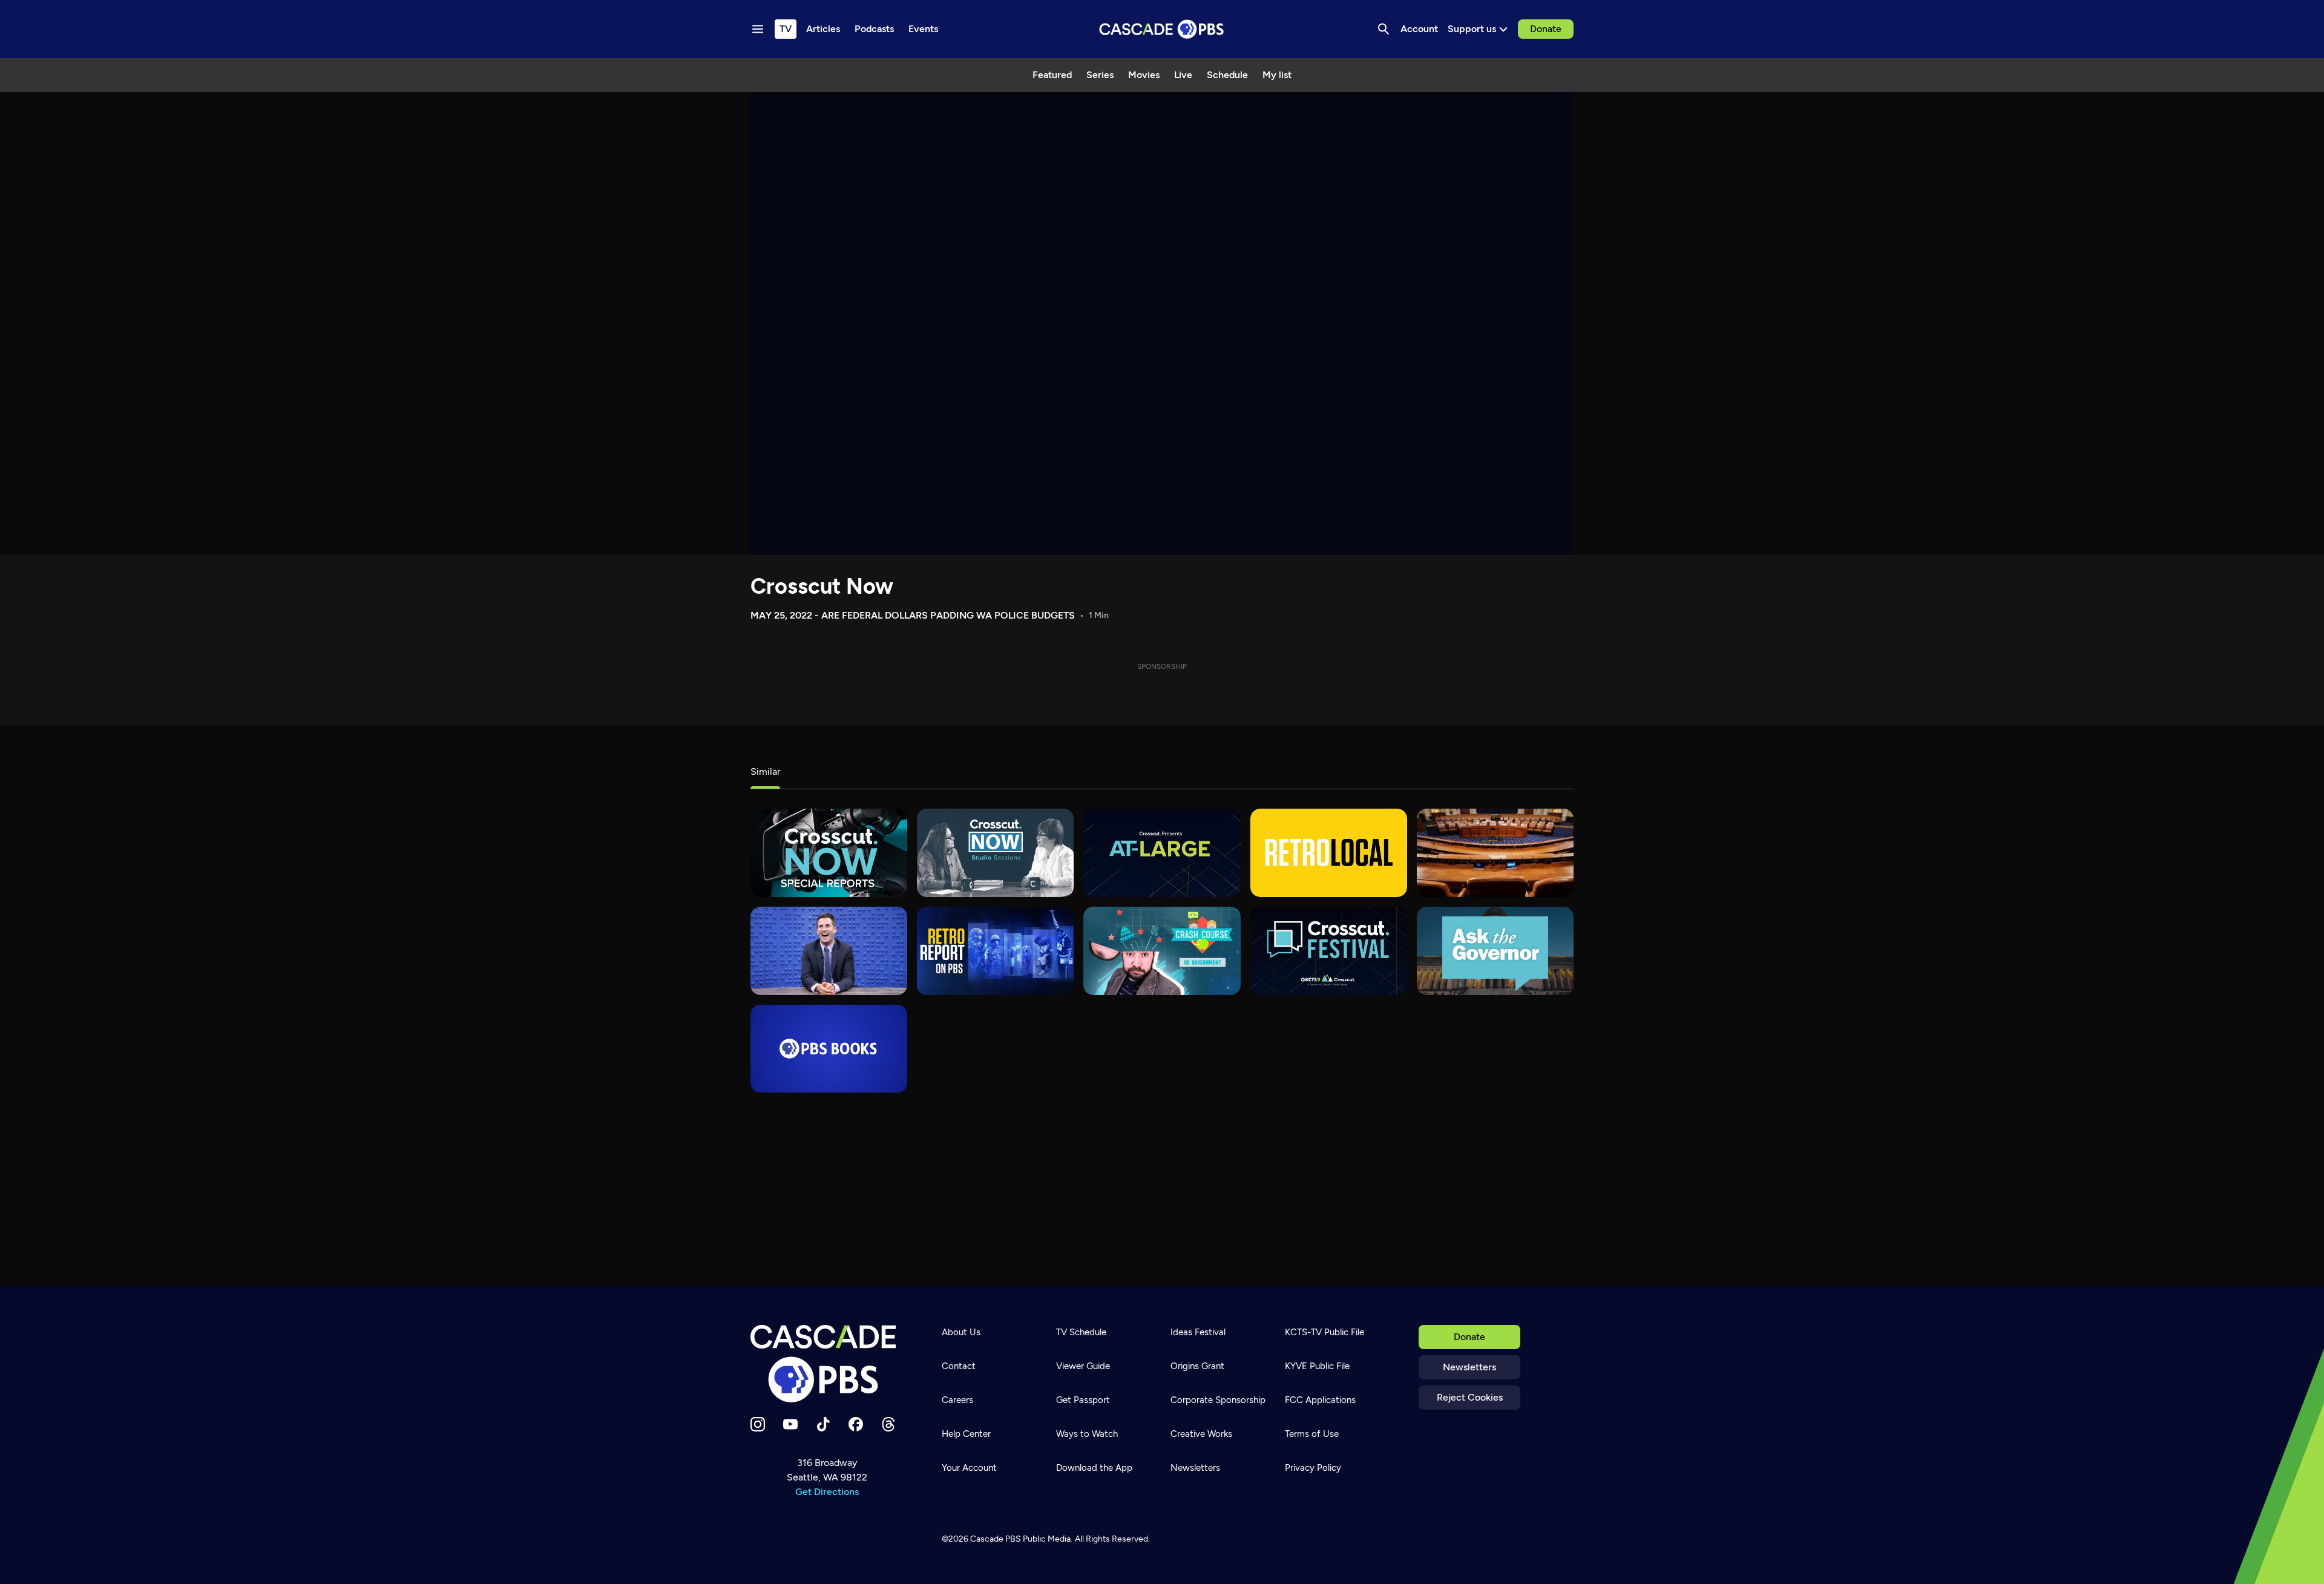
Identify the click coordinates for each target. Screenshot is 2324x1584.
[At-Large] (1162, 853)
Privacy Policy (1313, 1468)
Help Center (966, 1434)
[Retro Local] (1329, 853)
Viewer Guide (1083, 1366)
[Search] (1384, 29)
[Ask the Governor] (1495, 951)
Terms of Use (1312, 1434)
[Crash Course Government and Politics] (1162, 951)
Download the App (1094, 1468)
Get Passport (1083, 1400)
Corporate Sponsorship (1218, 1400)
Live (1183, 75)
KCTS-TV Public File (1324, 1332)
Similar (765, 771)
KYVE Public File (1317, 1366)
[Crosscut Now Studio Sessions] (995, 853)
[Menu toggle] (758, 29)
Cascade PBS (996, 1539)
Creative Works (1201, 1434)
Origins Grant (1197, 1366)
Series (1100, 75)
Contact (959, 1366)
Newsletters (1469, 1367)
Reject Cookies (1470, 1397)
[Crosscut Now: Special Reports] (829, 853)
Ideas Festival (1198, 1332)
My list (1277, 75)
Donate (1546, 29)
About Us (961, 1332)
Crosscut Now (822, 586)
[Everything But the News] (829, 951)
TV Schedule (1081, 1332)
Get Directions (827, 1492)
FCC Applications (1320, 1400)
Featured (1052, 75)
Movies (1144, 75)
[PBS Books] (829, 1049)
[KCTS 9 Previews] (1495, 853)
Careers (957, 1400)
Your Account (969, 1468)
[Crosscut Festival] (1329, 951)
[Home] (827, 1364)
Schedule (1227, 75)
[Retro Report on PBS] (995, 951)
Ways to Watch (1087, 1434)
